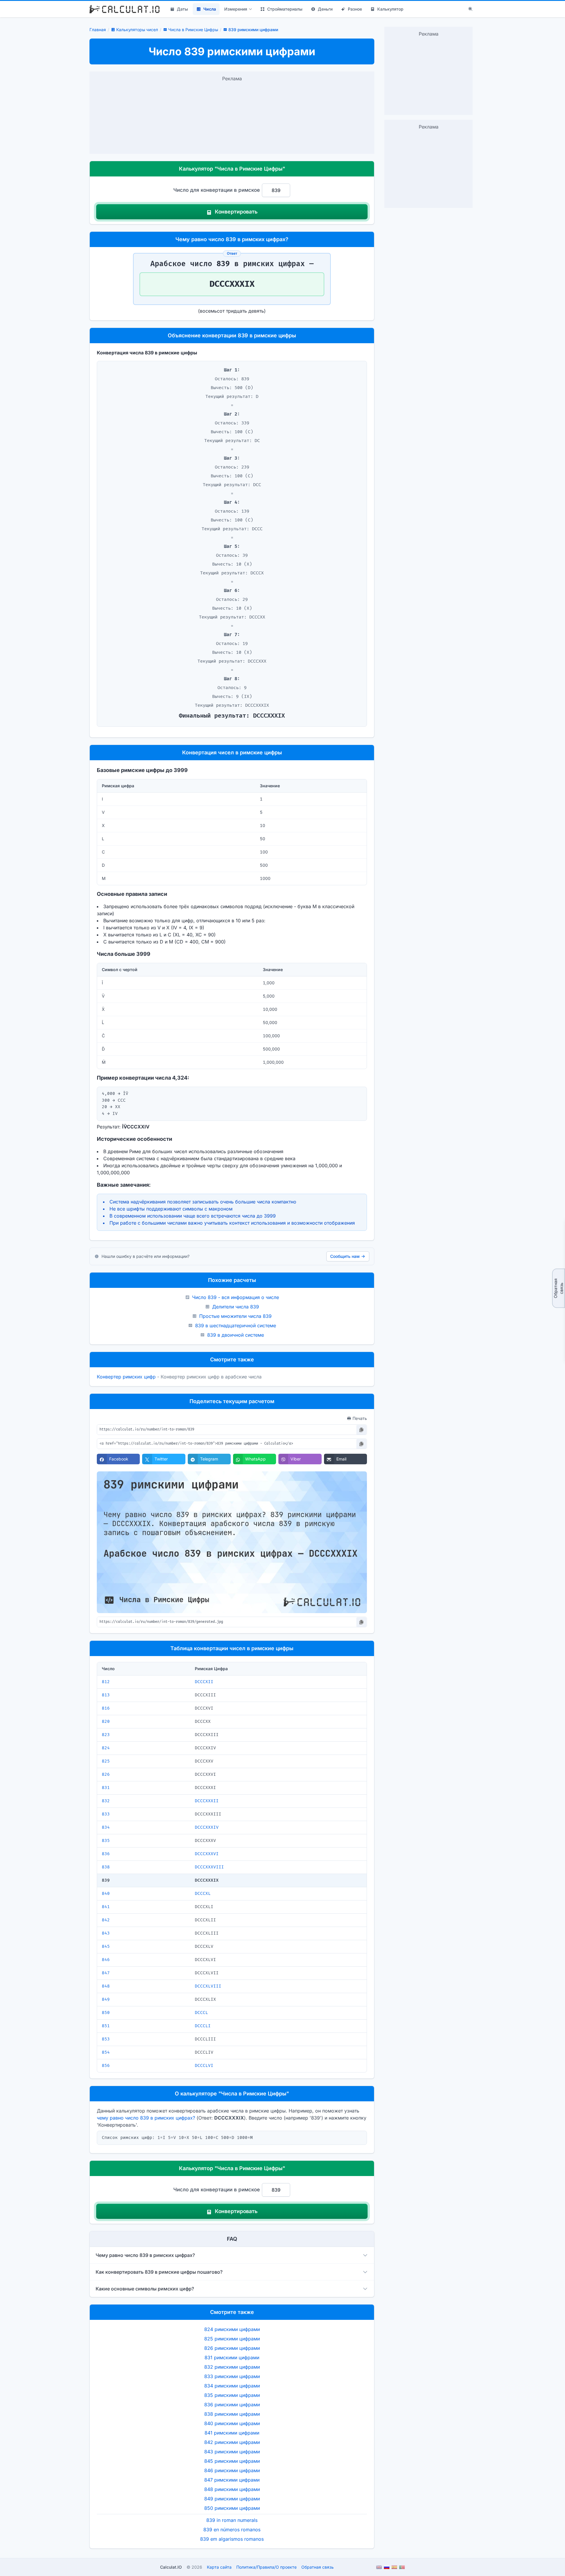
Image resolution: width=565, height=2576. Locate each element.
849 (106, 1999)
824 (106, 1748)
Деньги (325, 9)
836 (106, 1854)
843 (106, 1933)
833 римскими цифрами (232, 2376)
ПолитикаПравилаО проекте (266, 2567)
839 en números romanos (232, 2530)
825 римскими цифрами (232, 2339)
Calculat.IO (171, 2567)
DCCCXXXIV (207, 1827)
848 (106, 1986)
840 (106, 1894)
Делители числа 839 (236, 1307)
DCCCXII (204, 1682)
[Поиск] (471, 9)
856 (106, 2066)
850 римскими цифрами (232, 2508)
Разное (355, 9)
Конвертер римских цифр (126, 1377)
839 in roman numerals (232, 2520)
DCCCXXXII (207, 1801)
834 (106, 1827)
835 (106, 1841)
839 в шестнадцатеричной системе (236, 1325)
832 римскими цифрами (232, 2367)
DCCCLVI (204, 2066)
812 (106, 1682)
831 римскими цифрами (232, 2357)
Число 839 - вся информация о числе (236, 1297)
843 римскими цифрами (232, 2452)
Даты (182, 9)
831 (106, 1788)
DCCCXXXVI (207, 1854)
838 (106, 1867)
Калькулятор (390, 9)
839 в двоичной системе (236, 1335)
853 (106, 2039)
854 (106, 2052)
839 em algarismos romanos (232, 2539)
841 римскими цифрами (232, 2433)
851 (106, 2026)
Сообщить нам (345, 1256)
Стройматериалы (285, 9)
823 (106, 1735)
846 (106, 1960)
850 (106, 2013)
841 (106, 1907)
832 (106, 1801)
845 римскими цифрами (232, 2461)
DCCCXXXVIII (209, 1867)
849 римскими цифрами (232, 2499)
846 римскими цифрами (232, 2470)
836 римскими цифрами (232, 2405)
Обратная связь (558, 1288)
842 (106, 1920)
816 (106, 1708)
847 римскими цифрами (232, 2480)
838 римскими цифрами (232, 2414)
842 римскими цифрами (232, 2442)
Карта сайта (219, 2567)
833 (106, 1814)
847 (106, 1973)
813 (106, 1695)
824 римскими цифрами (232, 2329)
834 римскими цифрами (232, 2386)
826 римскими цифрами (232, 2348)
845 (106, 1946)
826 (106, 1774)
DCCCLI (203, 2026)
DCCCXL (203, 1894)
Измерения (236, 9)
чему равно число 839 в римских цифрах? (146, 2118)
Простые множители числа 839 (235, 1316)
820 (106, 1721)
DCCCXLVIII (208, 1986)
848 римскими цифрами (232, 2489)
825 (106, 1761)
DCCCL (201, 2013)
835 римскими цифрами (232, 2395)
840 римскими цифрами (232, 2423)
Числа (210, 9)
